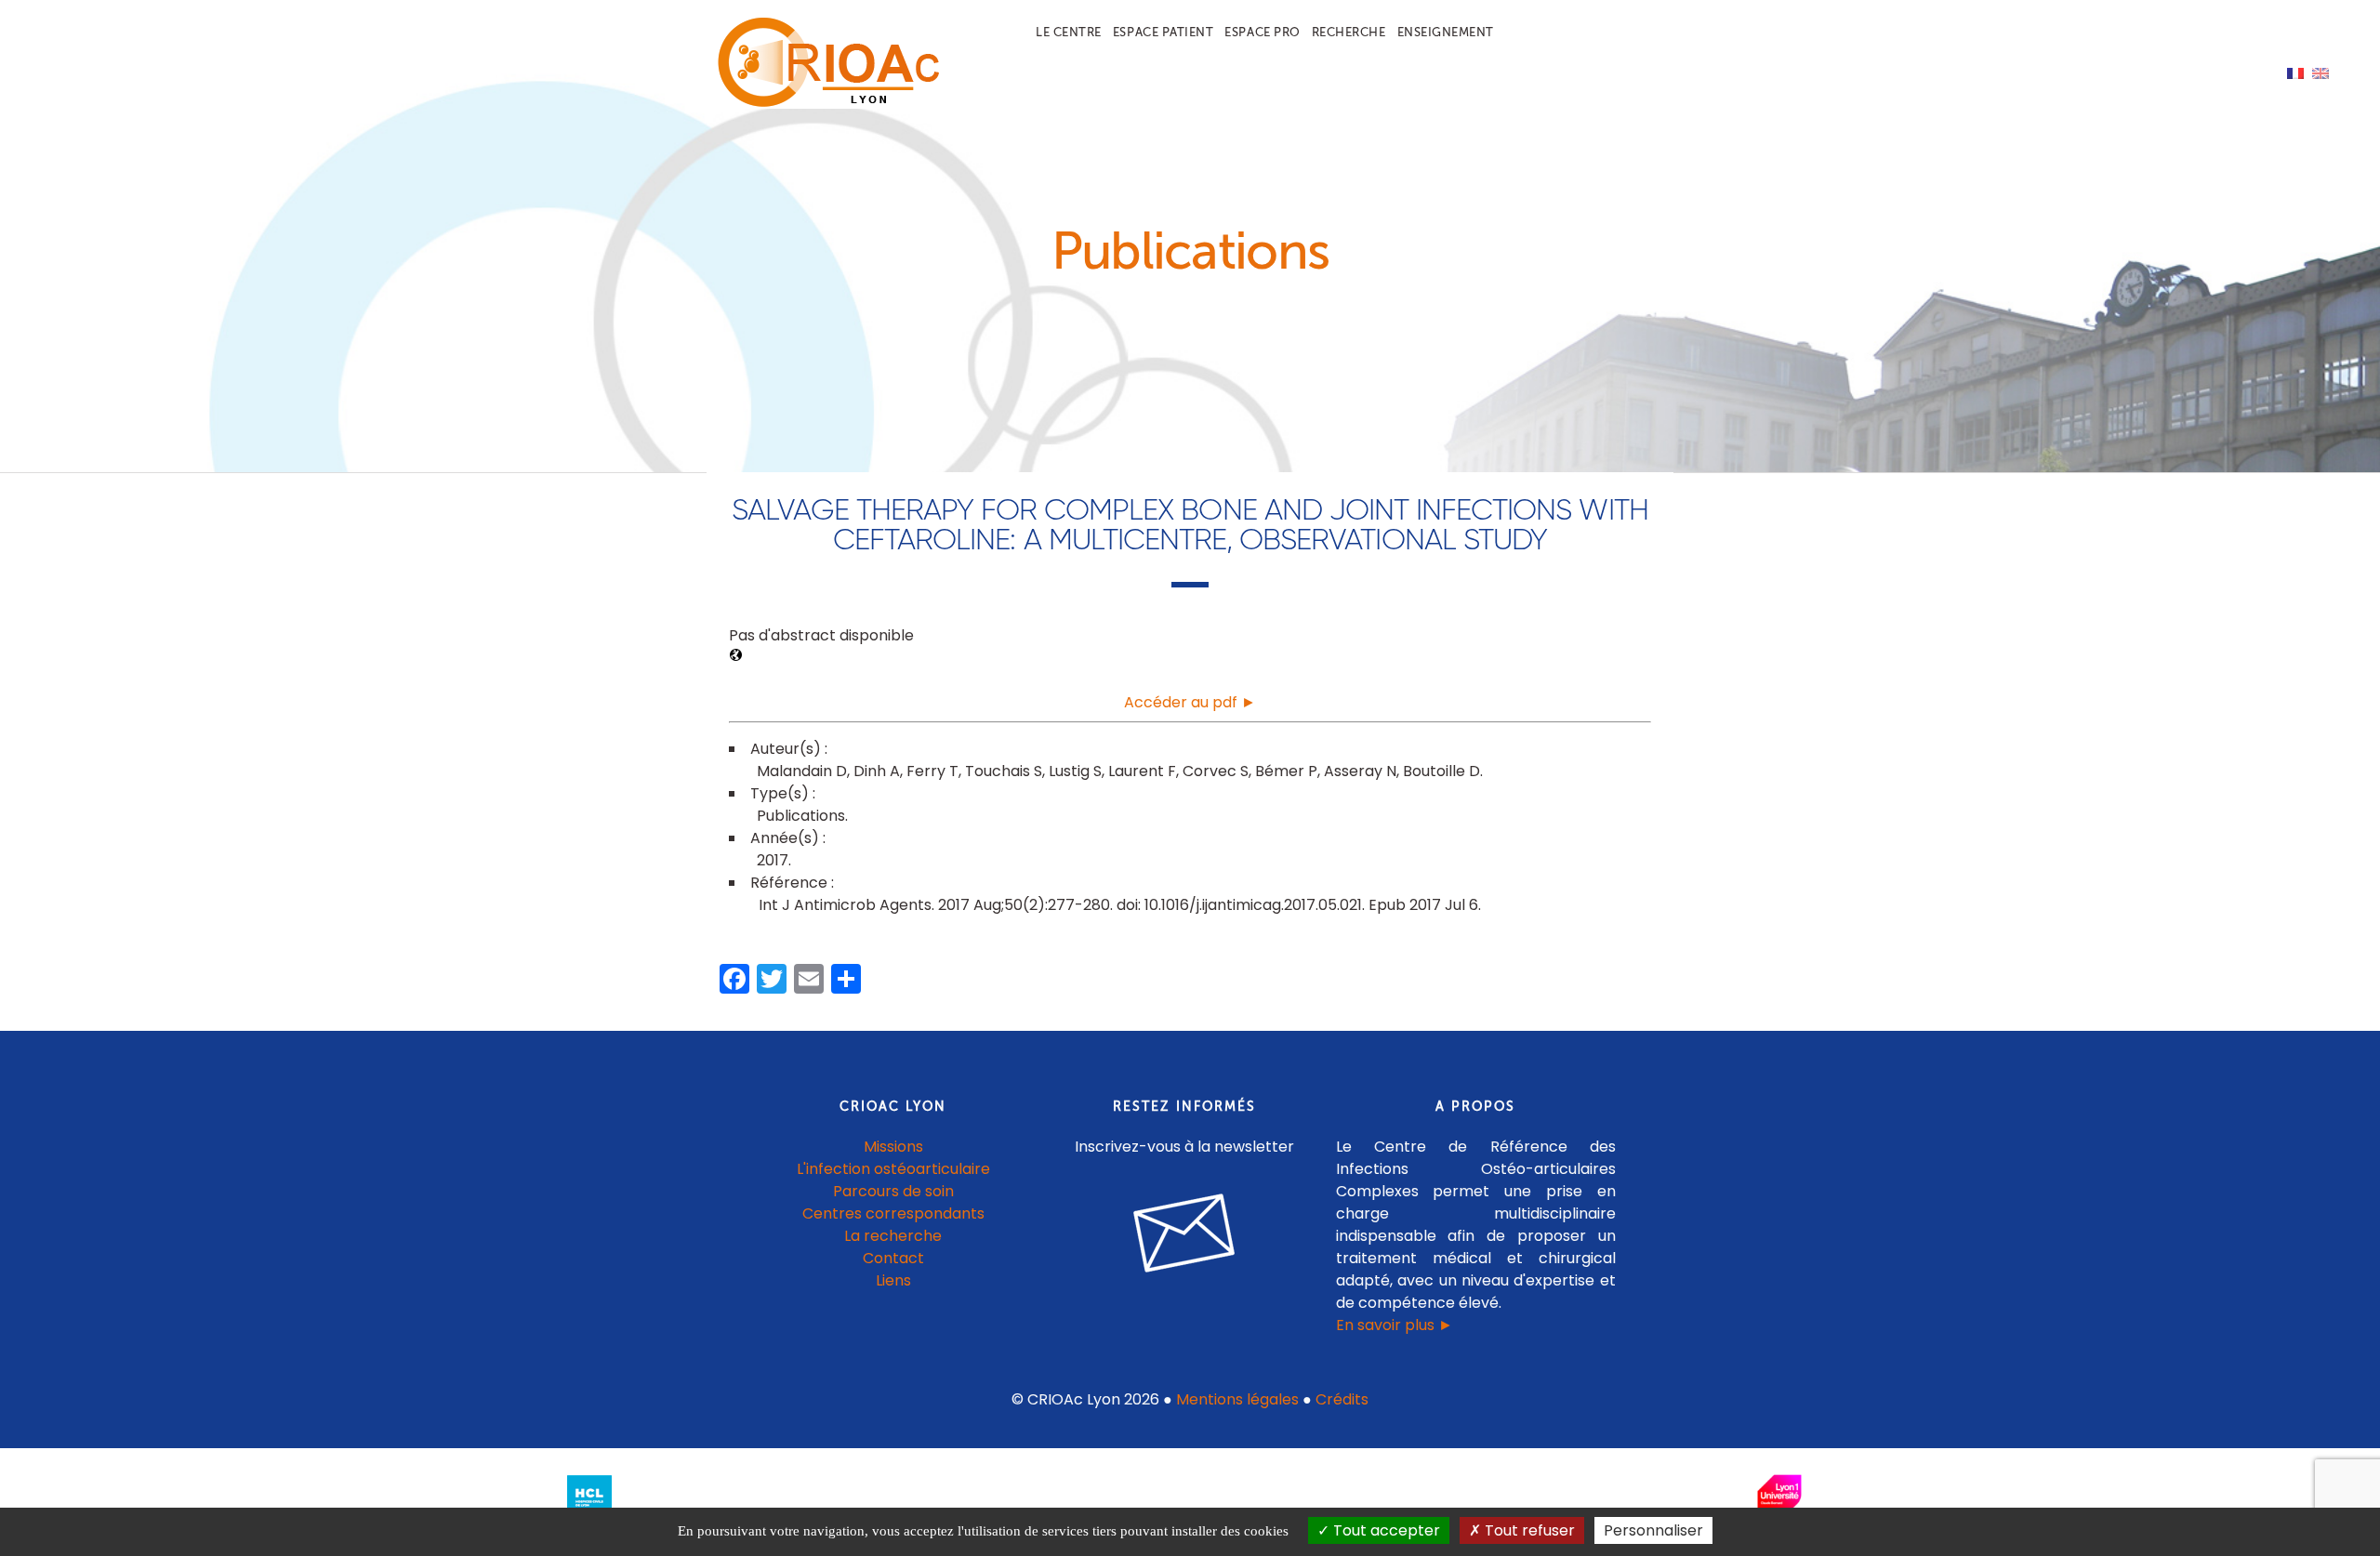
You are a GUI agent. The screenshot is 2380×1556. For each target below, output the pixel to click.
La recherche (893, 1236)
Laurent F (1142, 771)
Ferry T (932, 771)
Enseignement (1446, 32)
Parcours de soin (893, 1191)
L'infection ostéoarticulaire (893, 1169)
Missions (893, 1147)
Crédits (1342, 1399)
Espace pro (1262, 32)
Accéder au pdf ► (1190, 702)
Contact (893, 1258)
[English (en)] (2320, 72)
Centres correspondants (893, 1213)
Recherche (1349, 32)
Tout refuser (1528, 1530)
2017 (773, 860)
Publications (801, 816)
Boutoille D (1441, 771)
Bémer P (1286, 771)
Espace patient (1163, 32)
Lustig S (1075, 771)
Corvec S (1216, 771)
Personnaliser (1653, 1530)
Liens (893, 1280)
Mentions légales (1237, 1399)
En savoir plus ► (1395, 1325)
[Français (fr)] (2295, 72)
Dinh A (877, 771)
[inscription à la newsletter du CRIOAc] (1184, 1287)
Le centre (1069, 32)
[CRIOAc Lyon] (824, 104)
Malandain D (802, 771)
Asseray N (1360, 771)
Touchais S (1004, 771)
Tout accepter (1385, 1530)
